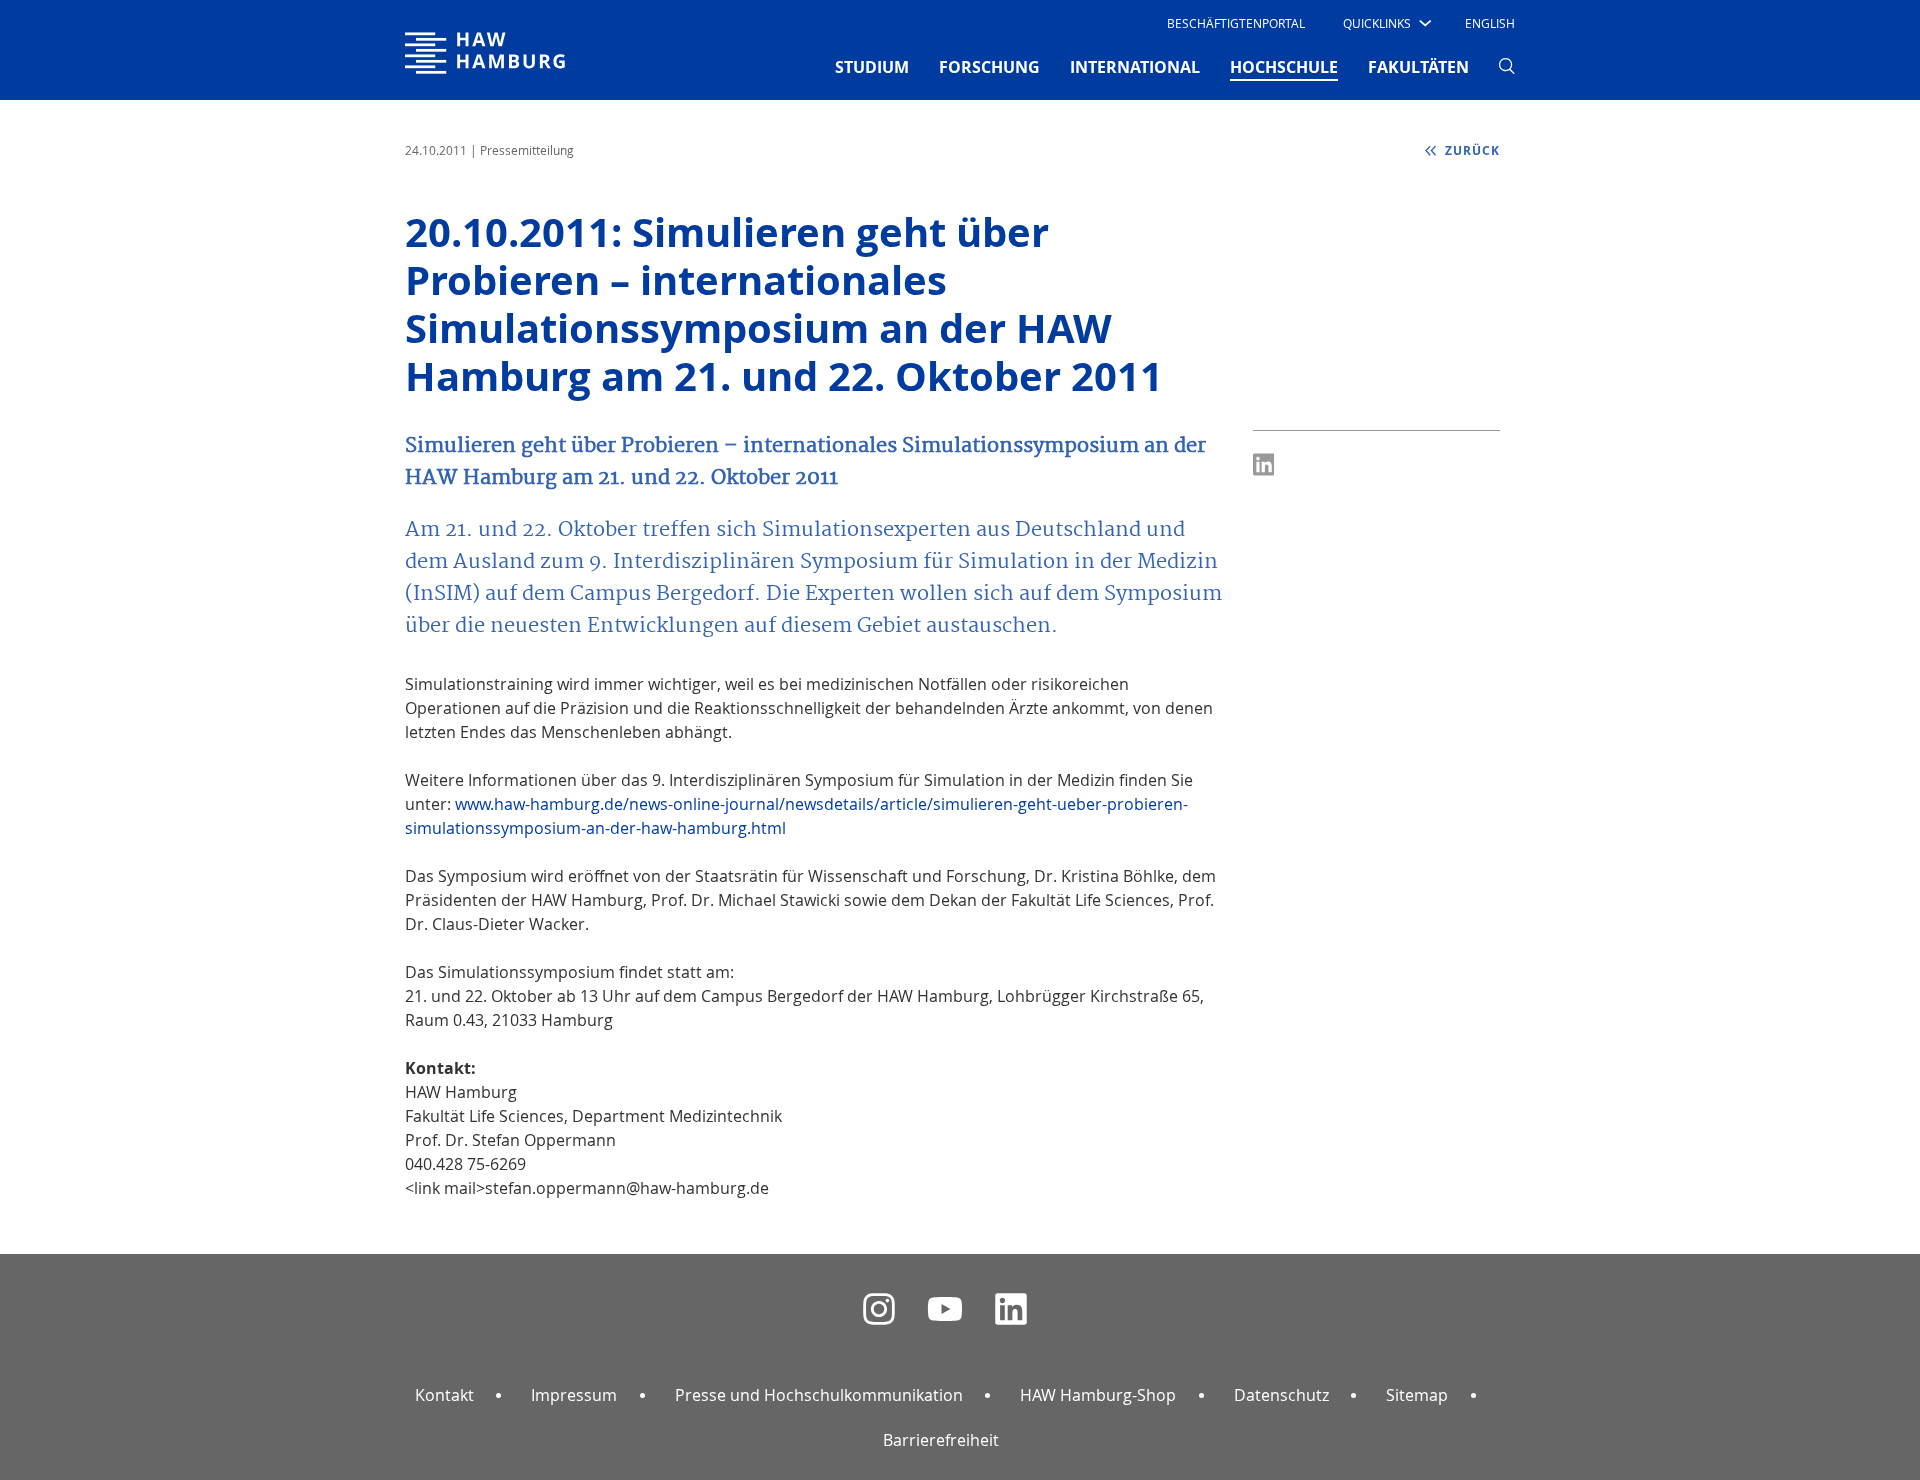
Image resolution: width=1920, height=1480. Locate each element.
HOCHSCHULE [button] (1284, 66)
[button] (1385, 23)
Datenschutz (1281, 1395)
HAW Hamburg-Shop (1098, 1395)
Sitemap (1417, 1395)
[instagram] (879, 1309)
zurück (1470, 150)
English (1490, 23)
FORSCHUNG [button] (989, 67)
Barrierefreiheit (941, 1440)
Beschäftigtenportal (1236, 23)
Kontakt (444, 1395)
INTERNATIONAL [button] (1135, 67)
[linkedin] (1011, 1309)
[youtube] (945, 1309)
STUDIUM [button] (872, 67)
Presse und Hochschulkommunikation (819, 1395)
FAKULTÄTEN (1418, 67)
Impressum (574, 1395)
